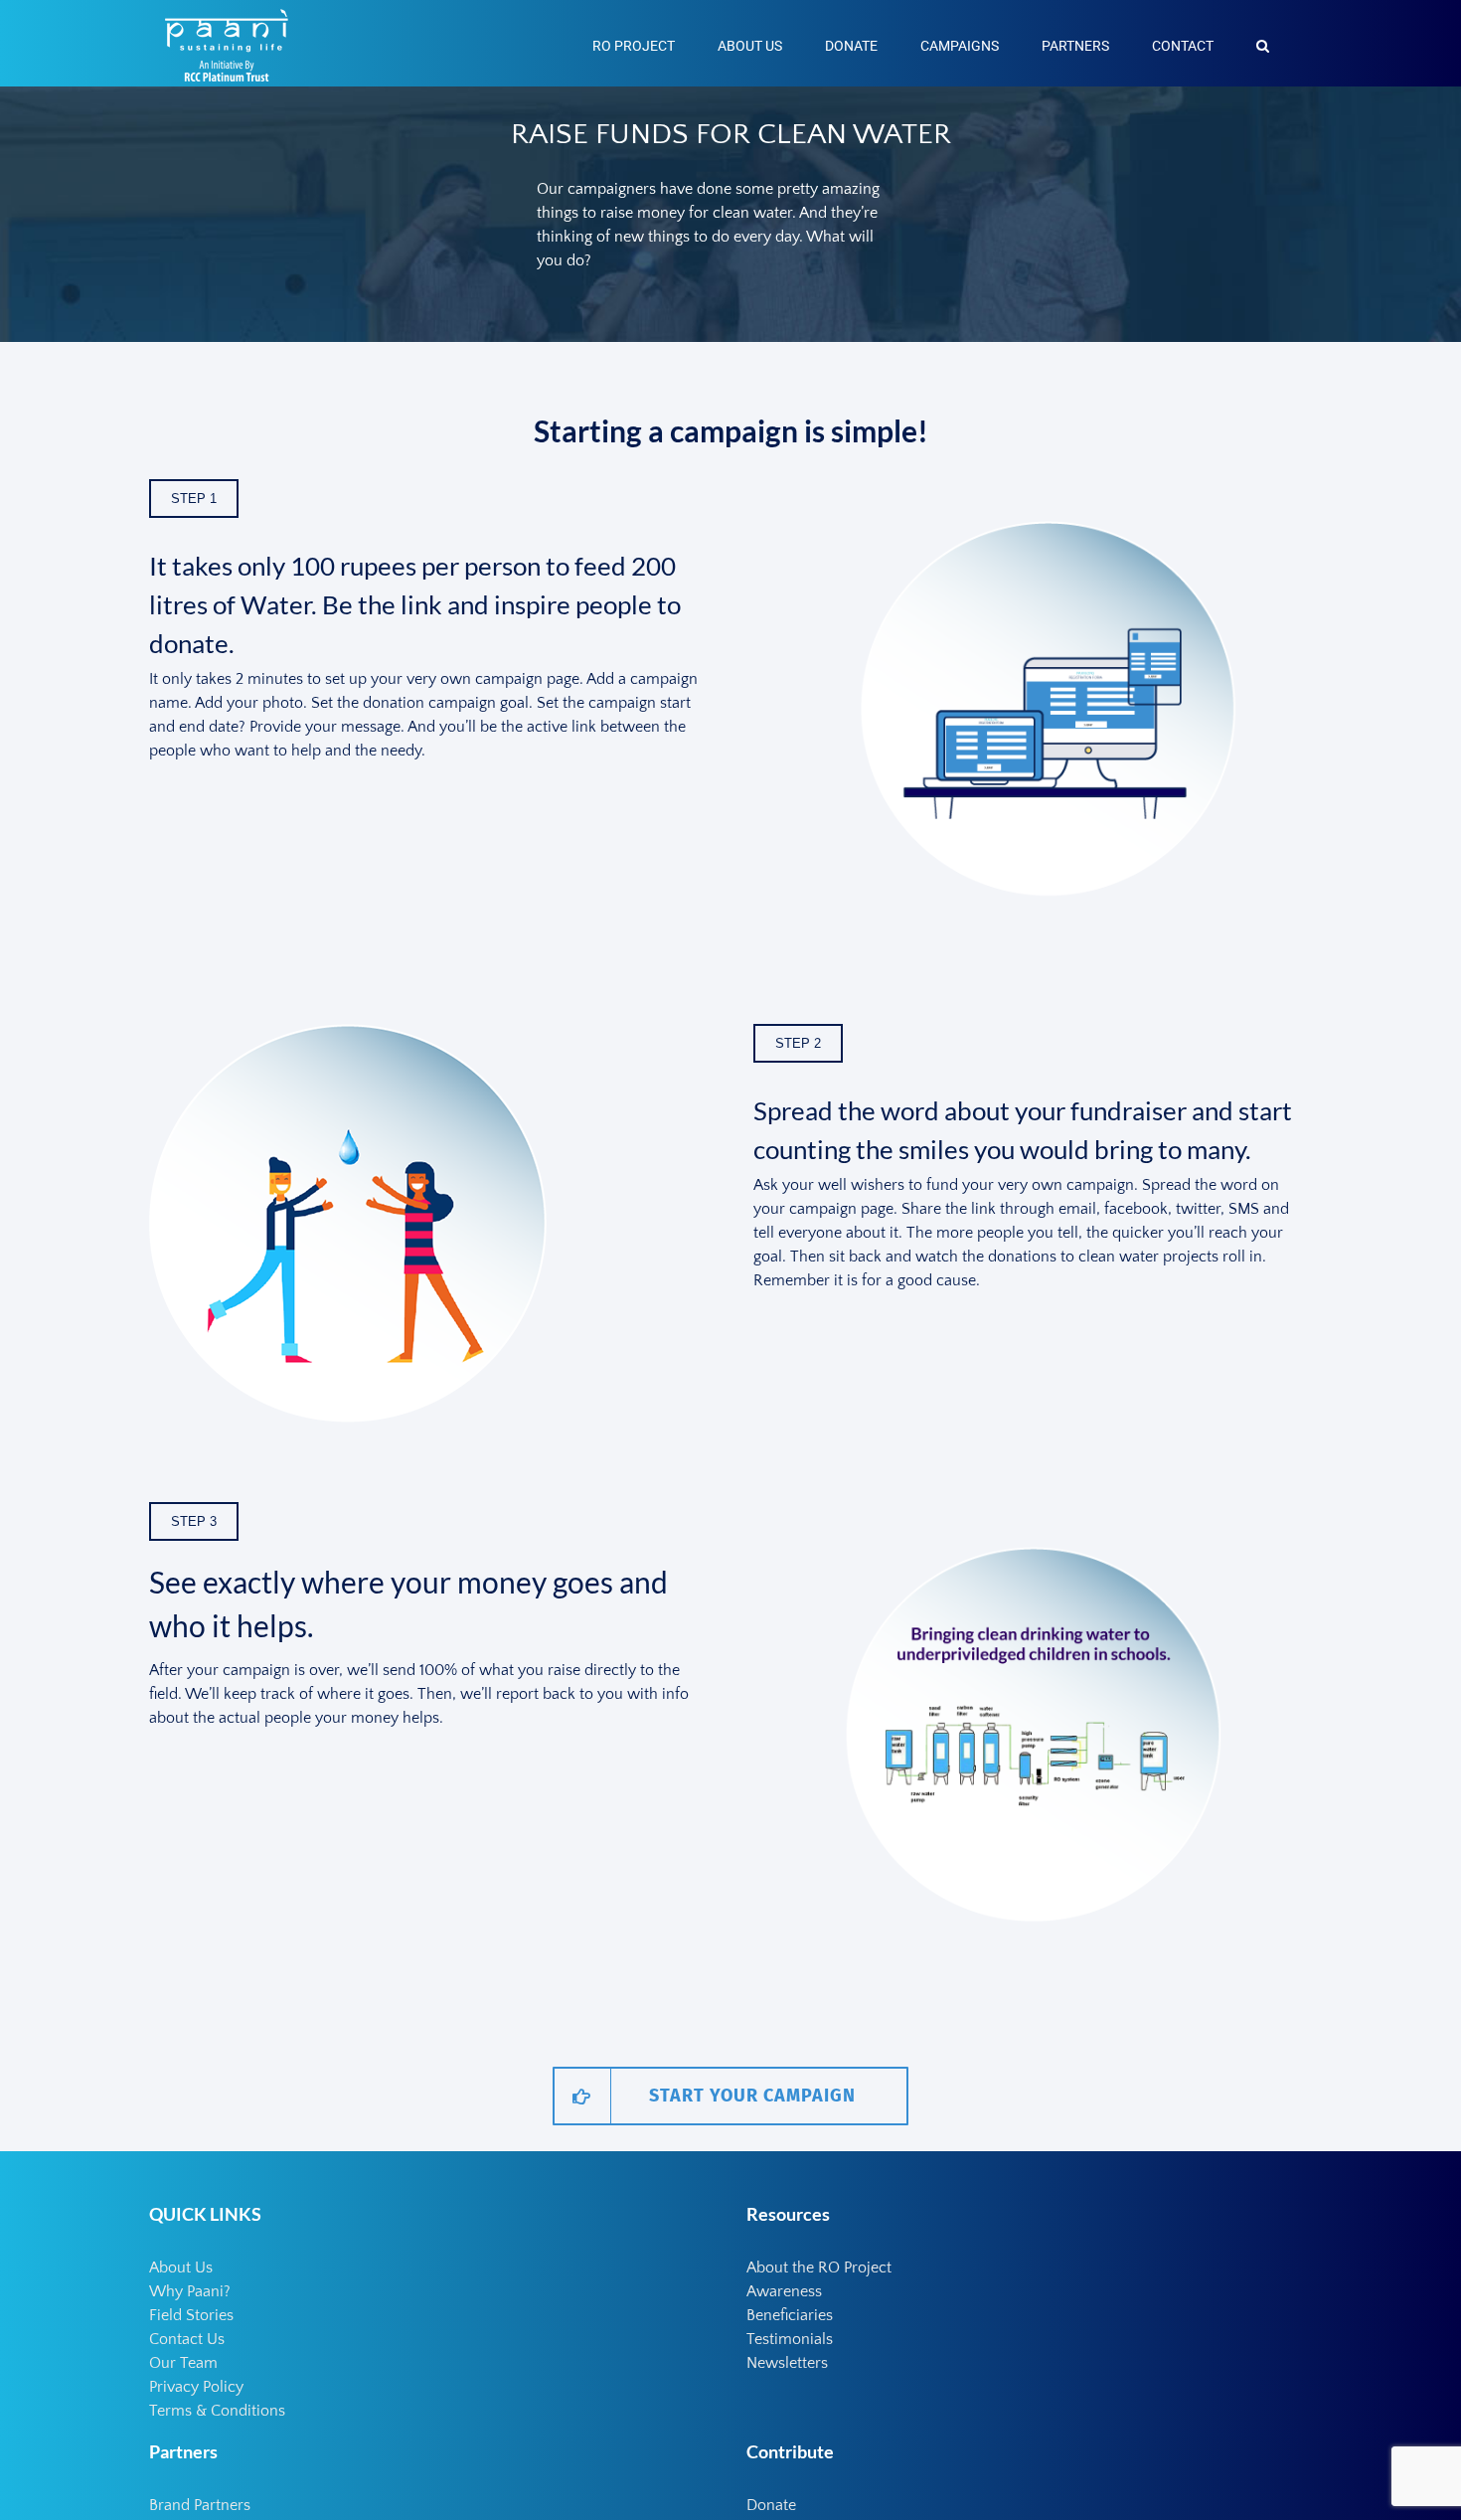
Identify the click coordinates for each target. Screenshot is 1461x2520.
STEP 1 (194, 499)
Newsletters (787, 2363)
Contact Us (187, 2339)
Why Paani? (190, 2291)
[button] (1263, 43)
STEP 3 (194, 1521)
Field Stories (191, 2315)
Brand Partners (200, 2505)
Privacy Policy (196, 2387)
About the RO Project (819, 2268)
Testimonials (790, 2339)
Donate (771, 2505)
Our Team (183, 2363)
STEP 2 (798, 1043)
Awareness (784, 2291)
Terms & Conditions (217, 2411)
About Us (181, 2268)
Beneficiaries (790, 2315)
